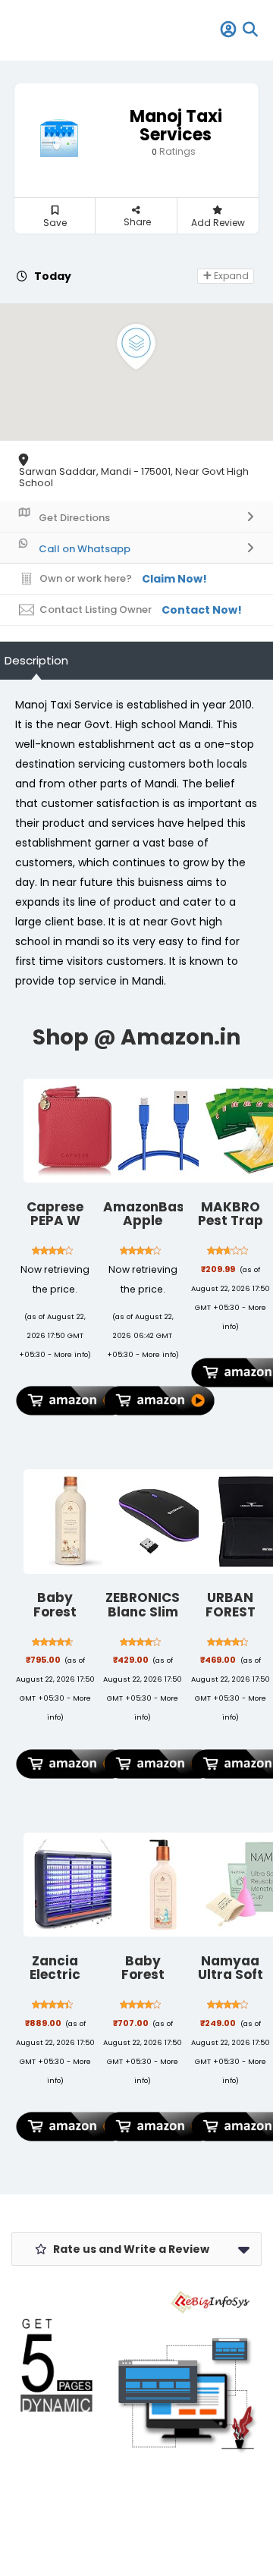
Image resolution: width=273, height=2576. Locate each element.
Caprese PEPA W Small (55, 1221)
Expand (230, 276)
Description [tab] (36, 660)
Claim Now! (174, 579)
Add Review (218, 223)
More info (71, 1354)
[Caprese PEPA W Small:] (76, 1131)
